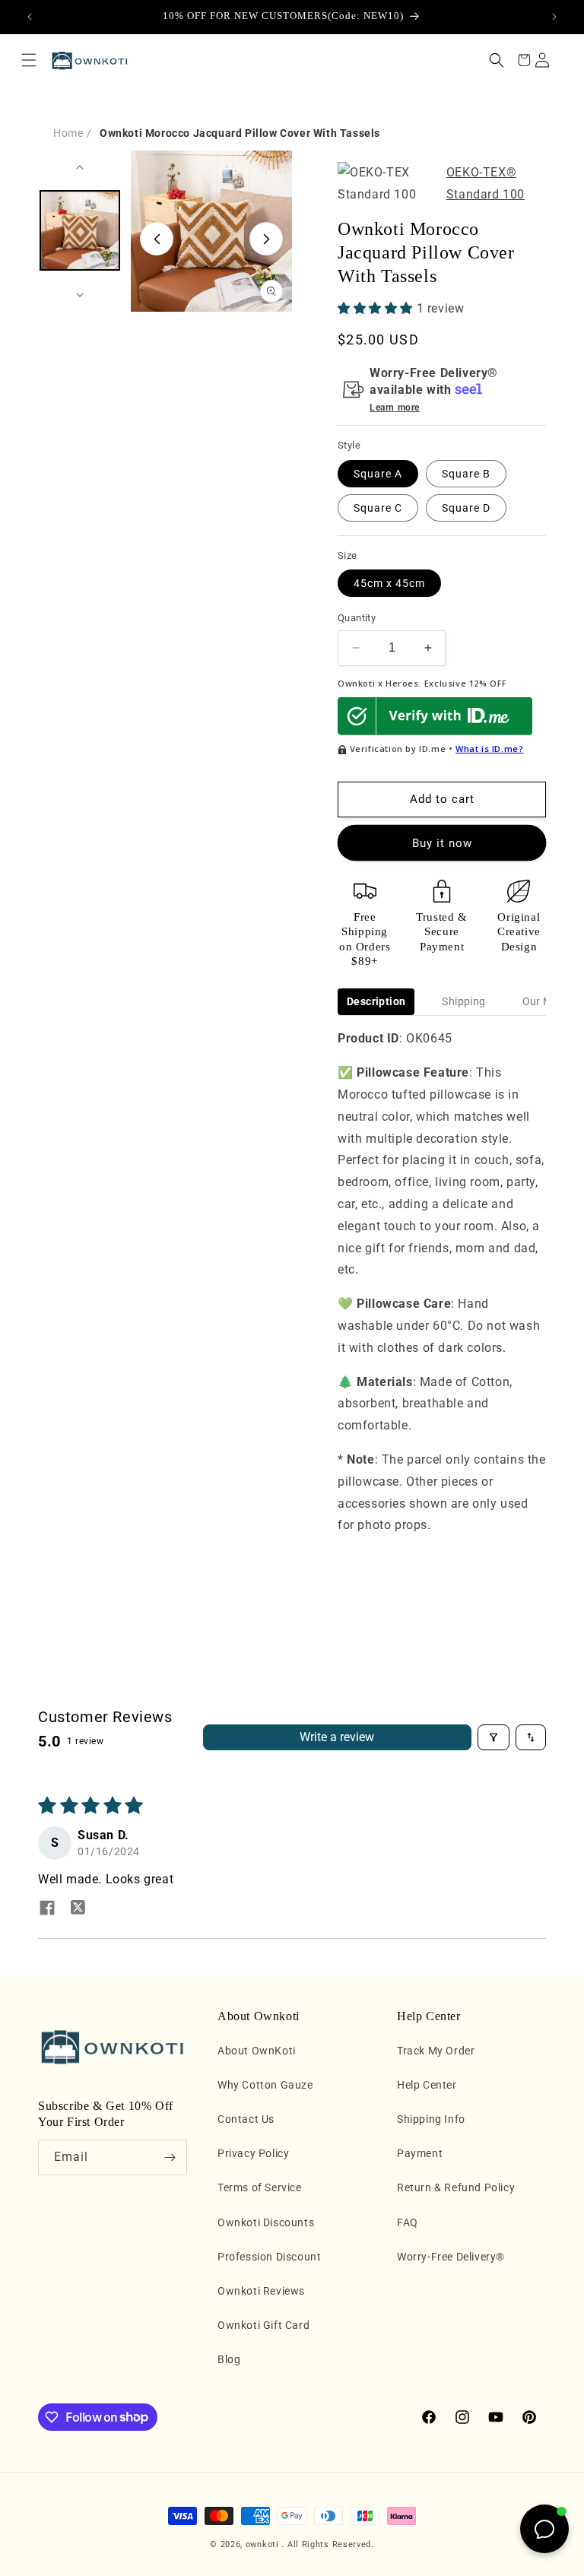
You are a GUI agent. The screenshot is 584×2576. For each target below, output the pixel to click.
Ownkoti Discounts (266, 2222)
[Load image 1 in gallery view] (80, 230)
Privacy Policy (253, 2153)
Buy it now (442, 843)
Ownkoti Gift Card (263, 2325)
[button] (29, 60)
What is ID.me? (489, 749)
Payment (420, 2153)
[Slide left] (157, 239)
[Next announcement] (554, 17)
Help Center (427, 2085)
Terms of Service (260, 2187)
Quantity (357, 618)
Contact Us (246, 2119)
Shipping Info (431, 2119)
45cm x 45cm (389, 583)
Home (68, 133)
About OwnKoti (257, 2051)
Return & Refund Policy (456, 2187)
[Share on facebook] (47, 1909)
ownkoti (262, 2544)
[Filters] (494, 1737)
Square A (378, 474)
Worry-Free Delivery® (451, 2257)
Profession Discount (269, 2257)
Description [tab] (376, 1001)
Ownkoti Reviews (261, 2291)
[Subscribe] (170, 2157)
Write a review (337, 1737)
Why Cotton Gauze (265, 2085)
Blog (229, 2359)
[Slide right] (266, 239)
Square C (378, 508)
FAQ (408, 2222)
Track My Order (436, 2051)
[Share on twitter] (78, 1909)
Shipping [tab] (463, 1001)
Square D (466, 508)
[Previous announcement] (30, 17)
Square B (466, 474)
